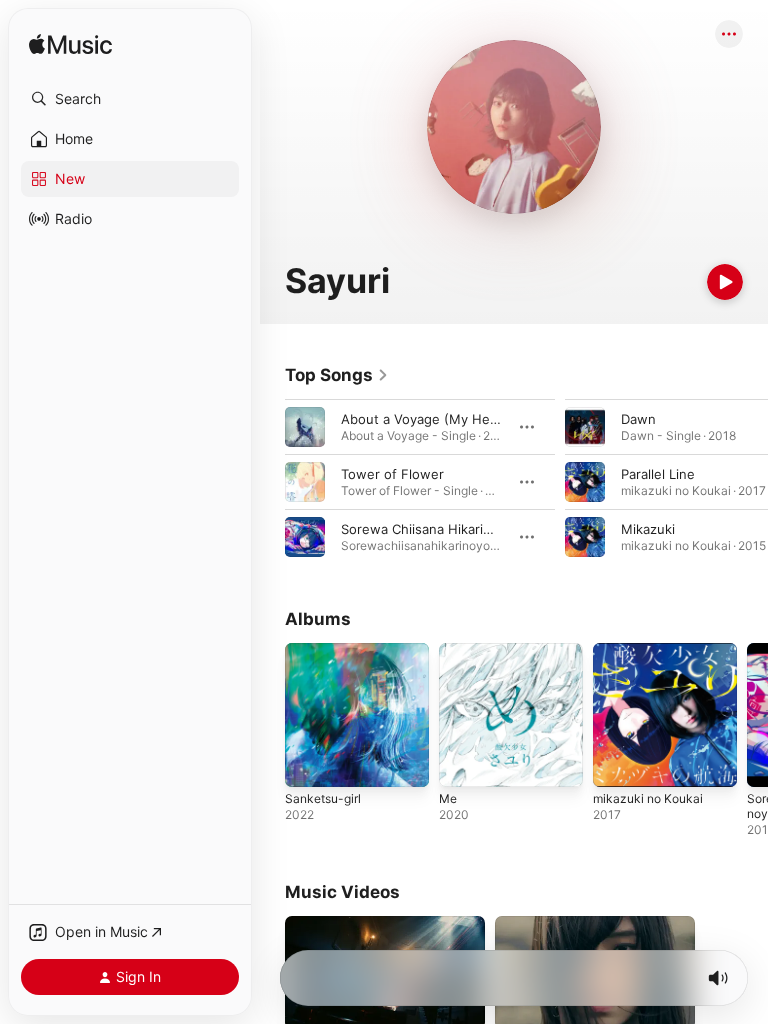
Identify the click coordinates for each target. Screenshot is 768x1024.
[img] (70, 45)
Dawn (638, 419)
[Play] (725, 282)
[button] (130, 99)
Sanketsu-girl (323, 798)
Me (448, 798)
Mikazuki (648, 529)
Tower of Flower (392, 474)
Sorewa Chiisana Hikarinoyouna (439, 529)
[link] (337, 375)
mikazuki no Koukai (648, 798)
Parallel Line (658, 474)
